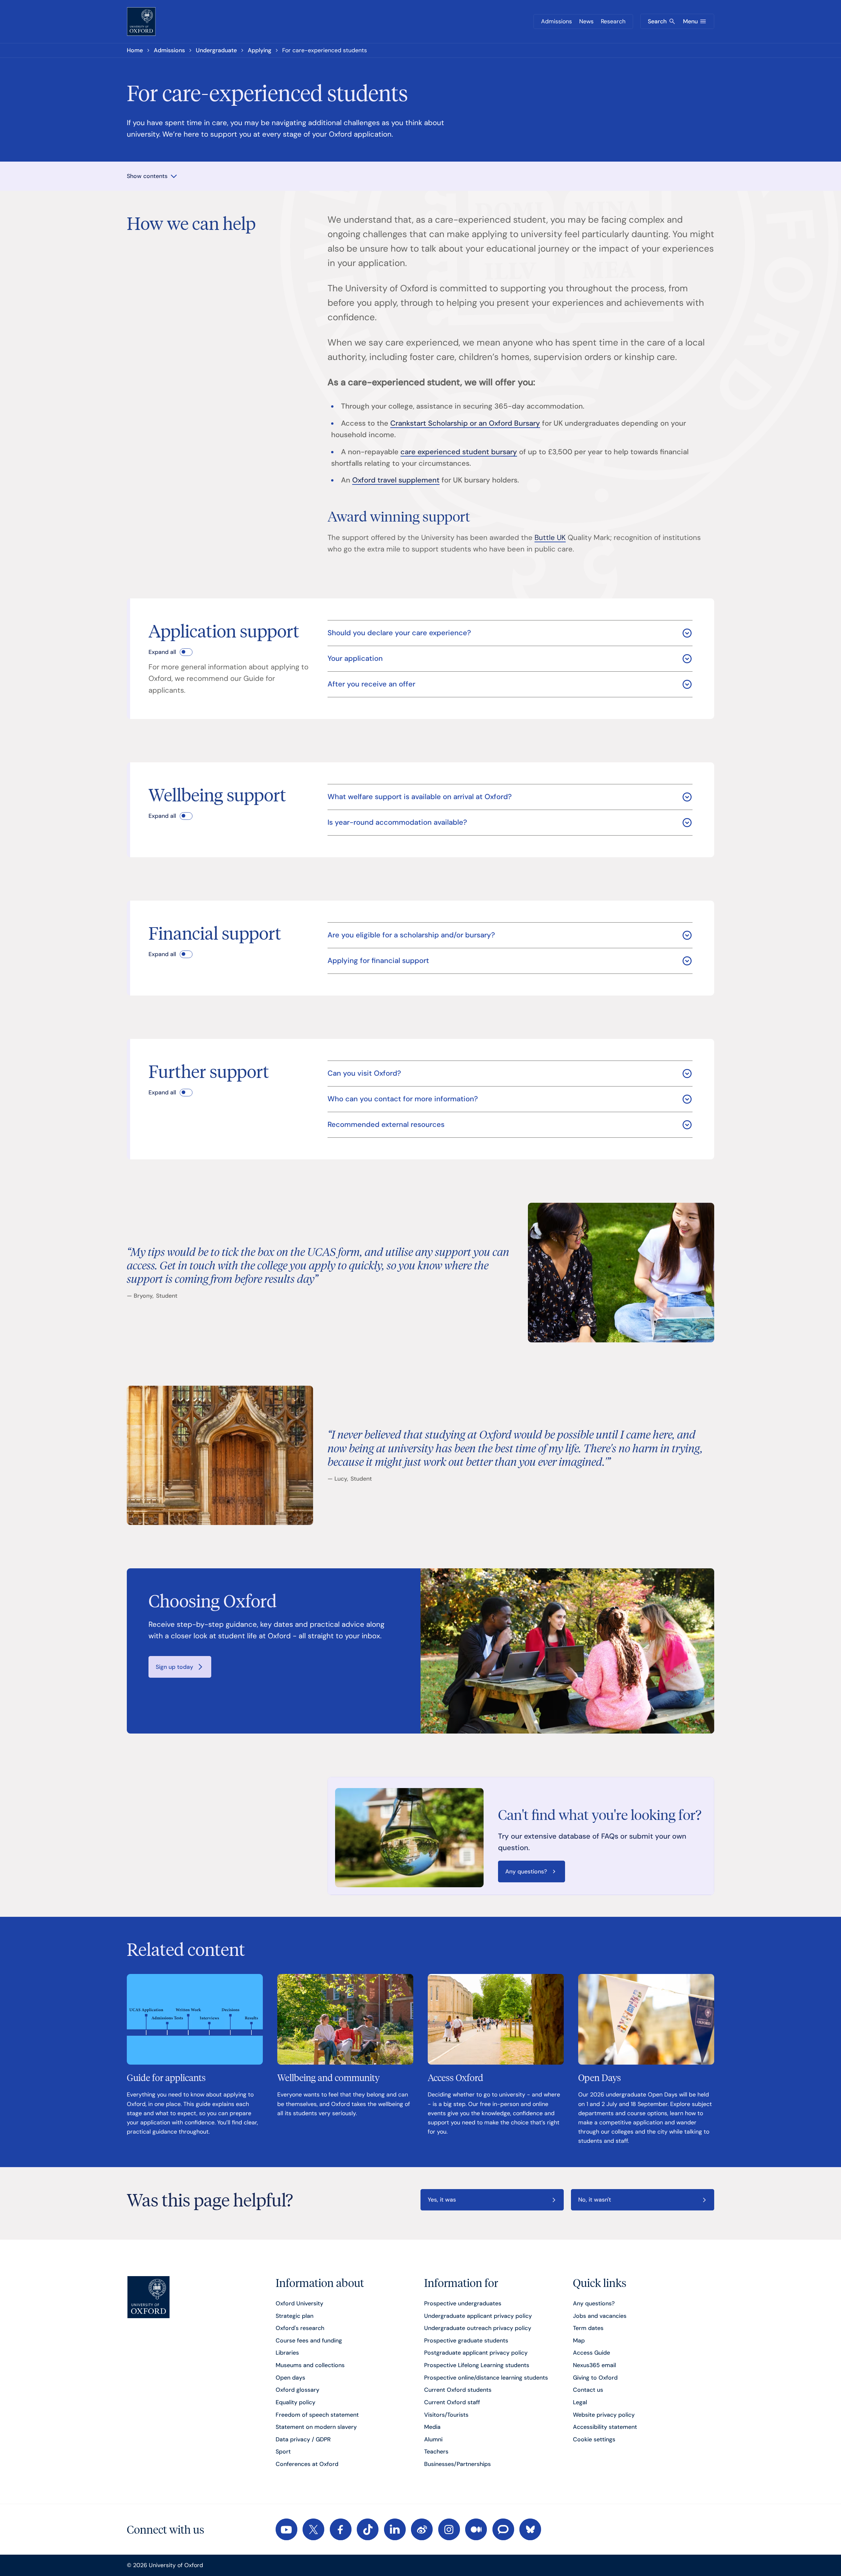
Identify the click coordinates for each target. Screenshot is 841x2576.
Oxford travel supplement (396, 480)
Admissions (557, 21)
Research (613, 21)
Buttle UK (550, 538)
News (586, 21)
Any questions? (526, 1871)
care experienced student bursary (459, 452)
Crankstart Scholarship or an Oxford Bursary (465, 423)
